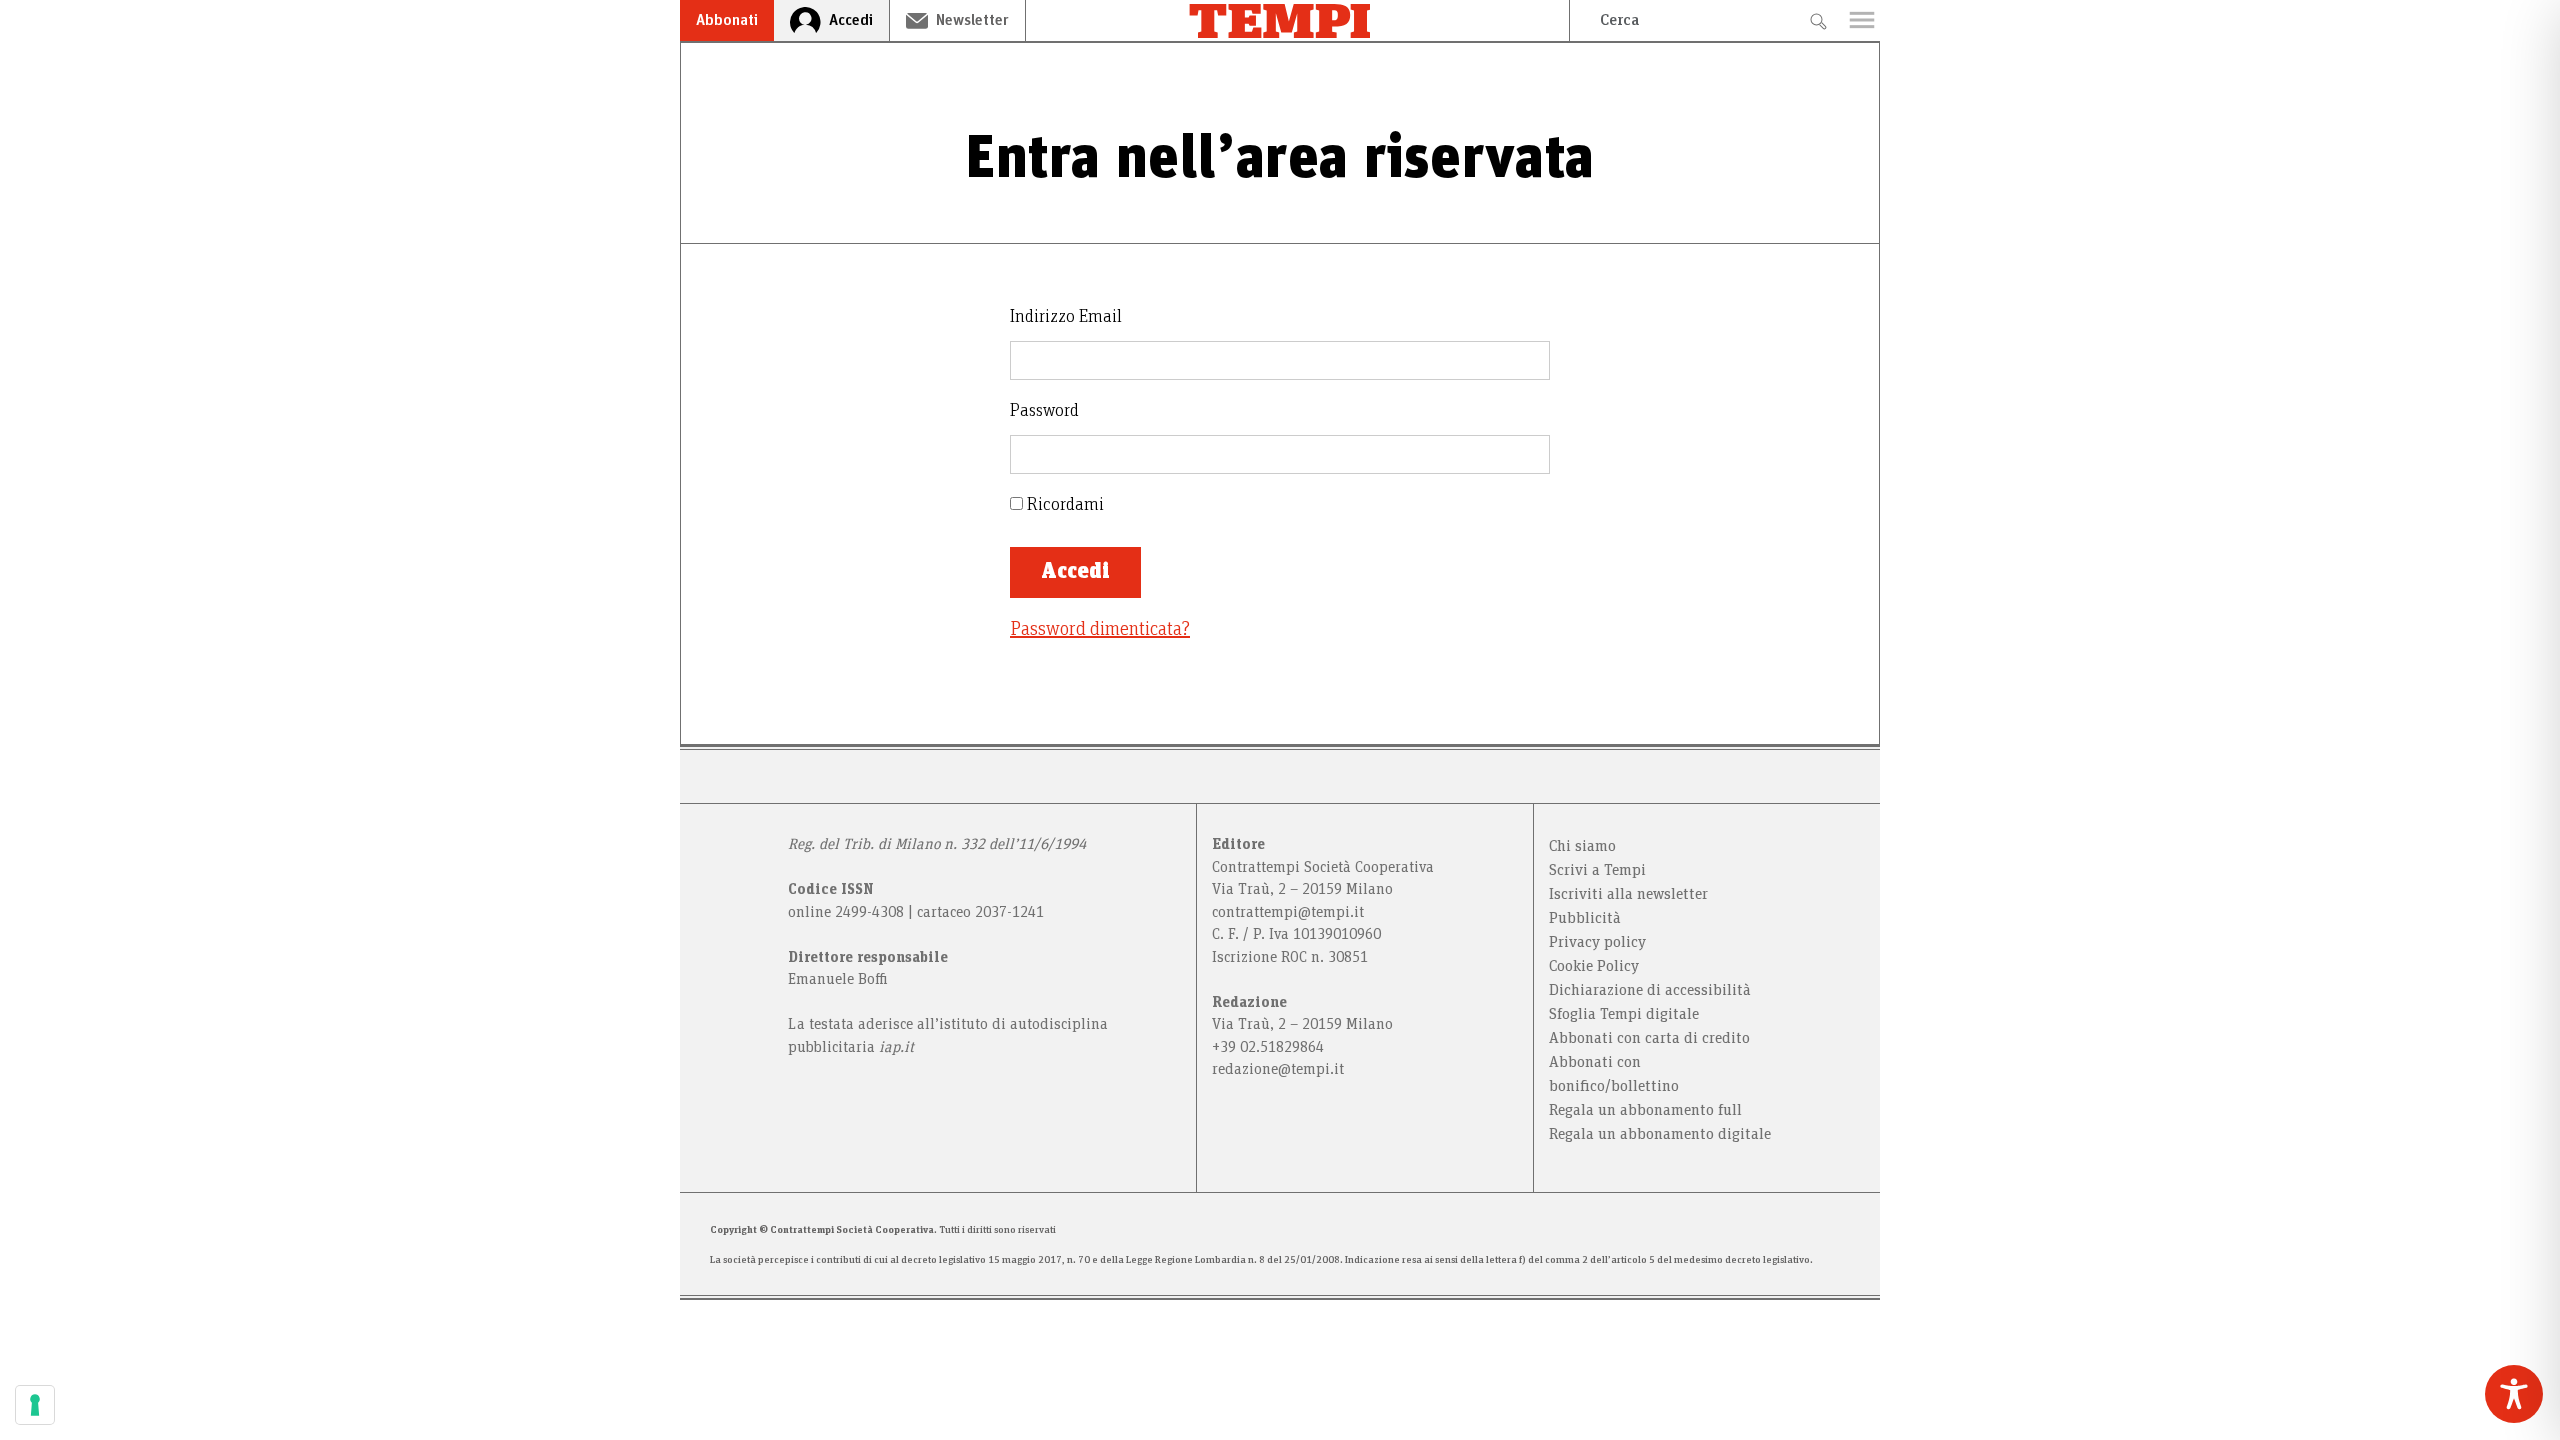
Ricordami (1063, 505)
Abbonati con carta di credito (1649, 1038)
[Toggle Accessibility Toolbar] (2514, 1394)
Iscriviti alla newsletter (1628, 894)
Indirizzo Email (1066, 317)
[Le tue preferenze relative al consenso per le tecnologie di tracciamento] (35, 1405)
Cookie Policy (1594, 966)
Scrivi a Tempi (1597, 870)
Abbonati (727, 20)
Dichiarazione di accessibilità (1650, 990)
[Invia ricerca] (1817, 20)
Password (1044, 411)
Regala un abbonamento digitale (1660, 1134)
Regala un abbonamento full (1645, 1110)
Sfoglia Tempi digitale (1624, 1014)
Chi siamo (1582, 846)
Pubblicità (1585, 918)
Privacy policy (1597, 942)
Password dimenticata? (1100, 629)
